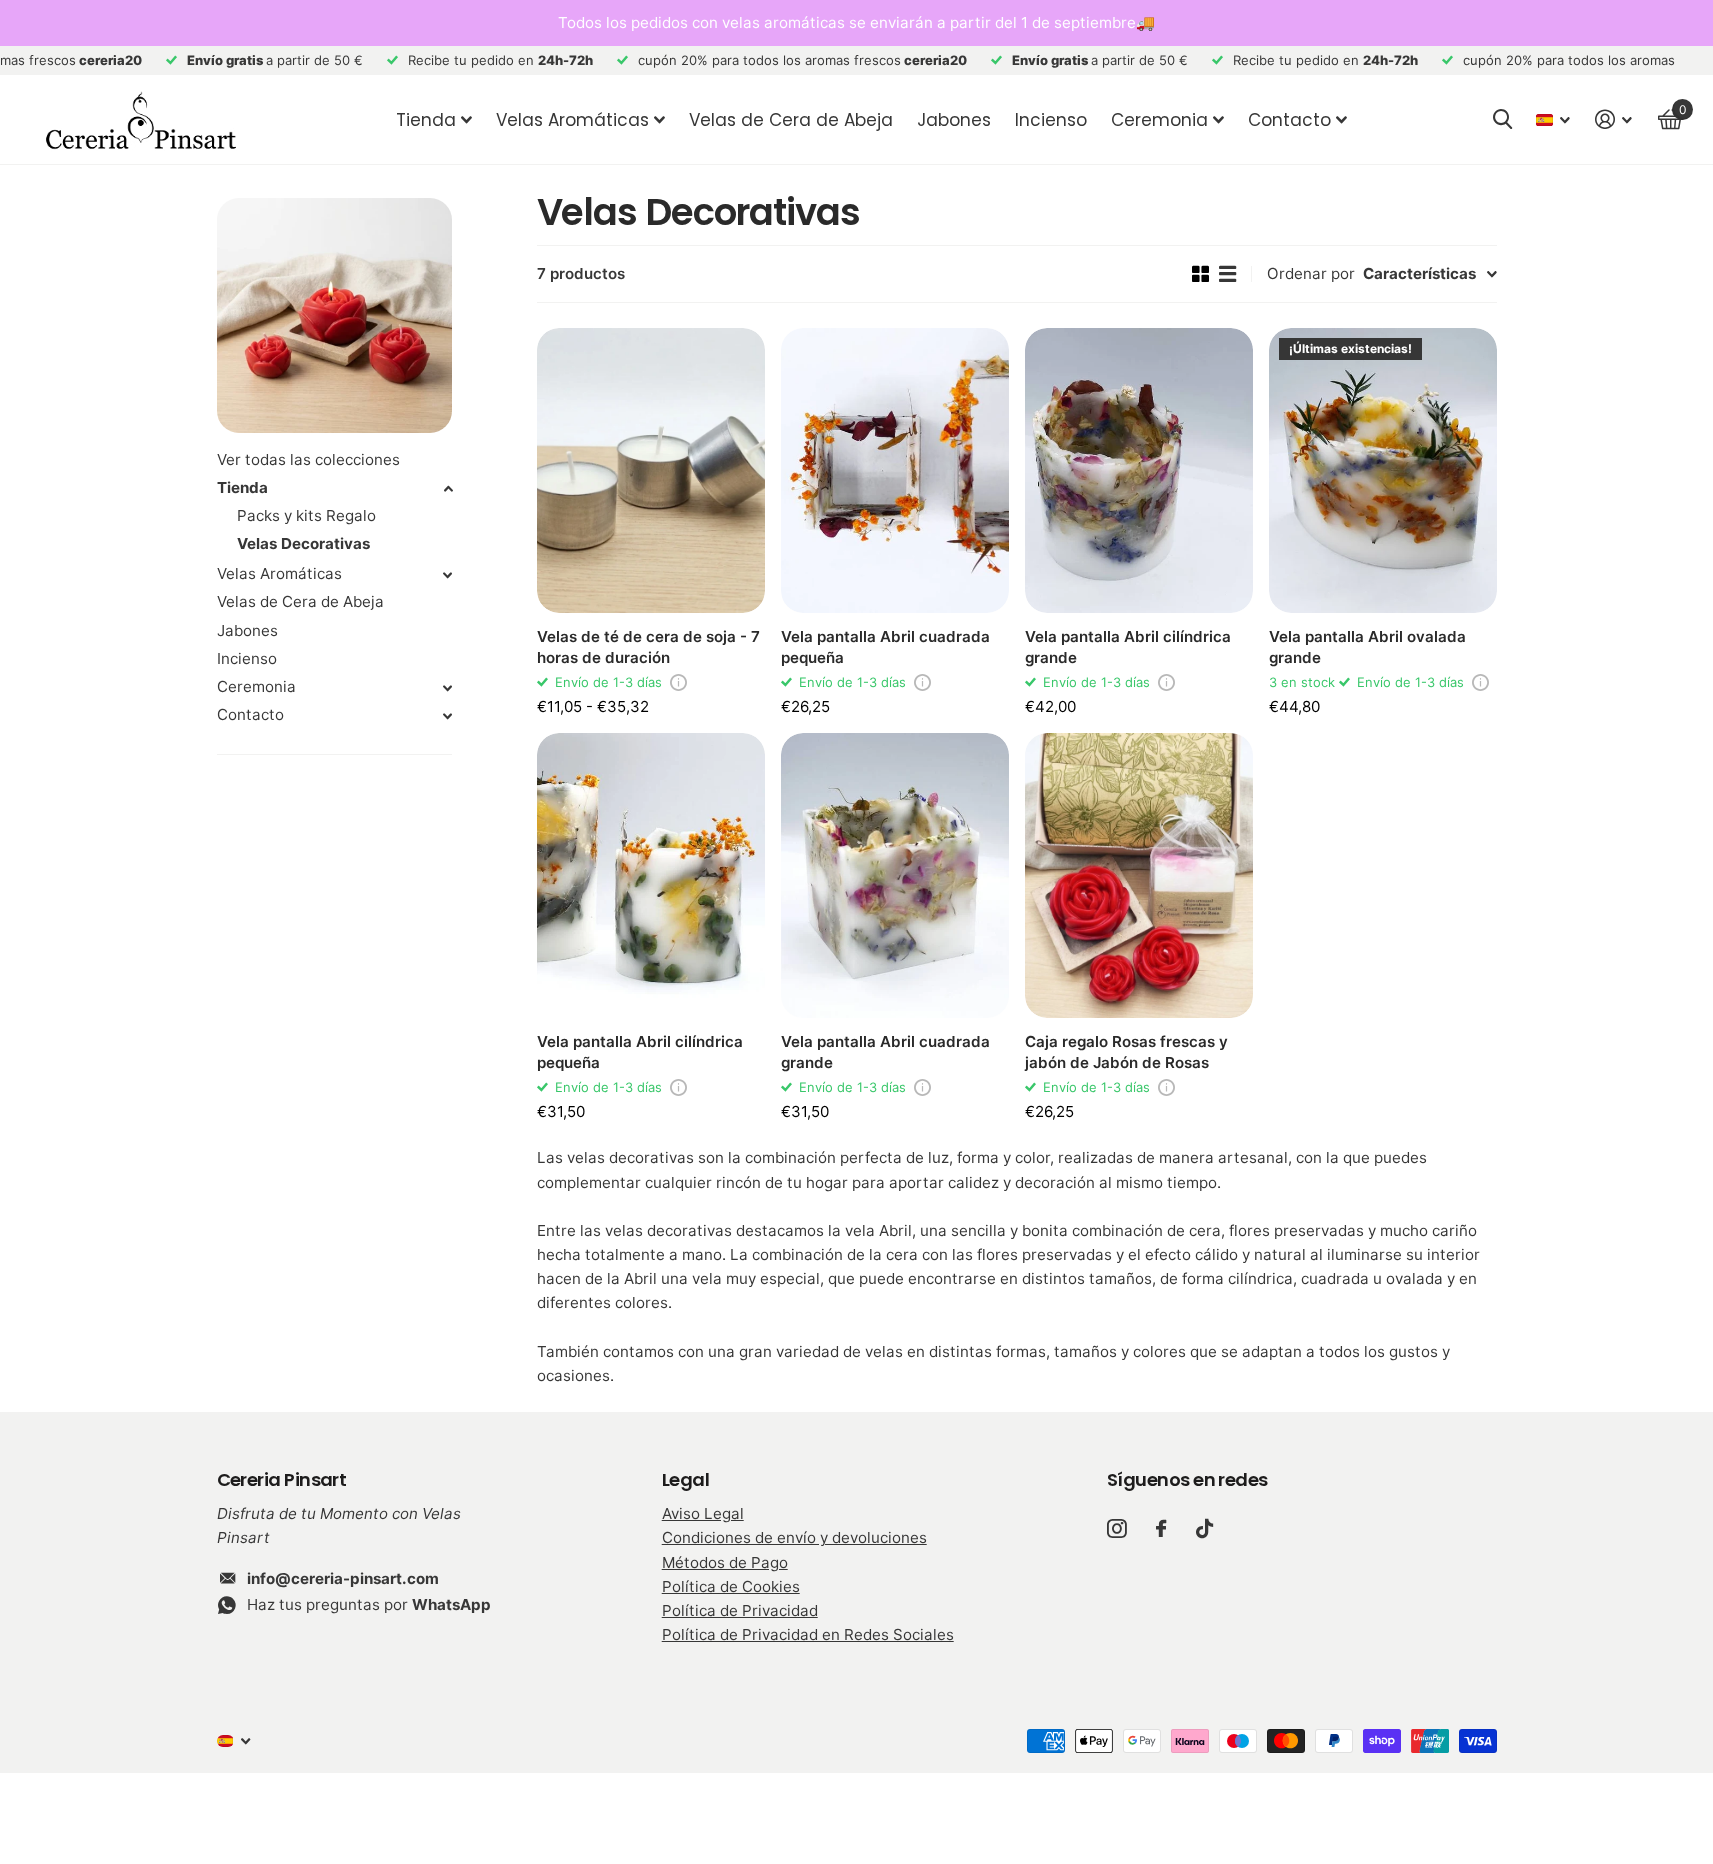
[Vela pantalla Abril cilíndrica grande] (1139, 470)
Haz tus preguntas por (369, 1604)
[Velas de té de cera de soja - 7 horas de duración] (651, 470)
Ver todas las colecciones (308, 459)
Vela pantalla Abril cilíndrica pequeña (640, 1052)
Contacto (1289, 120)
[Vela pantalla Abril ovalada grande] (1383, 470)
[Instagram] (1116, 1528)
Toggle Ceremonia (448, 688)
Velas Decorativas (303, 543)
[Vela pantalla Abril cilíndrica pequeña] (651, 875)
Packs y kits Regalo (306, 515)
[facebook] (1161, 1528)
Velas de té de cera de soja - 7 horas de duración (648, 647)
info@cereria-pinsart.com (343, 1578)
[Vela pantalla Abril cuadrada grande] (895, 875)
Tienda (426, 120)
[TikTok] (1204, 1528)
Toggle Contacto (448, 716)
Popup (678, 682)
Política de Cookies (731, 1586)
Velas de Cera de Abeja (791, 120)
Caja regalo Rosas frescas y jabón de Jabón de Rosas (1126, 1052)
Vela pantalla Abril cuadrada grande (885, 1052)
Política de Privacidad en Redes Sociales (808, 1634)
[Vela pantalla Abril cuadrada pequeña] (895, 470)
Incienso (1051, 120)
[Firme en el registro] (1614, 119)
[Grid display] (1200, 274)
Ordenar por (1311, 273)
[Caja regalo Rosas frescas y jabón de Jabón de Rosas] (1139, 875)
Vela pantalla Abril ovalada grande (1367, 647)
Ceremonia (256, 686)
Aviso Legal (703, 1513)
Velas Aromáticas (572, 120)
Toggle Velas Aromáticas (448, 575)
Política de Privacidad (740, 1610)
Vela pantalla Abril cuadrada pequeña (885, 647)
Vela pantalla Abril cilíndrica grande (1128, 647)
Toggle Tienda (448, 489)
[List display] (1227, 274)
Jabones (954, 120)
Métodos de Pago (725, 1562)
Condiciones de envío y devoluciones (794, 1537)
